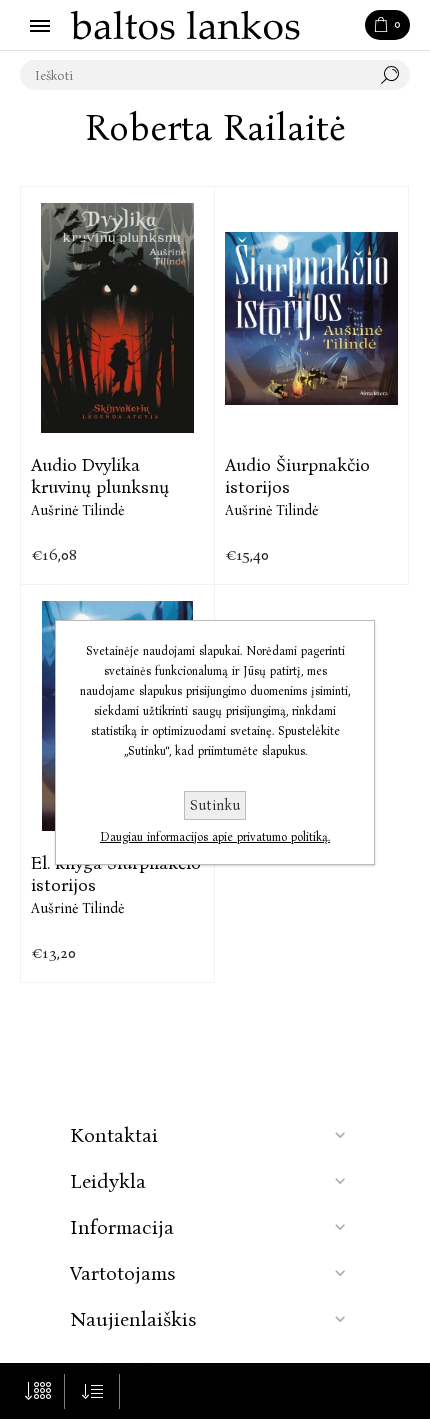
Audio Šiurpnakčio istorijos (297, 476)
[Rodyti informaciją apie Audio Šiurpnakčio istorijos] (311, 318)
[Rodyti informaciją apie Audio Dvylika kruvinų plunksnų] (117, 318)
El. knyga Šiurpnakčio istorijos (116, 874)
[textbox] (195, 75)
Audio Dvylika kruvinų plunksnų (100, 476)
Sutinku (215, 805)
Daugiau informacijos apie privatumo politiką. (215, 837)
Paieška (395, 75)
